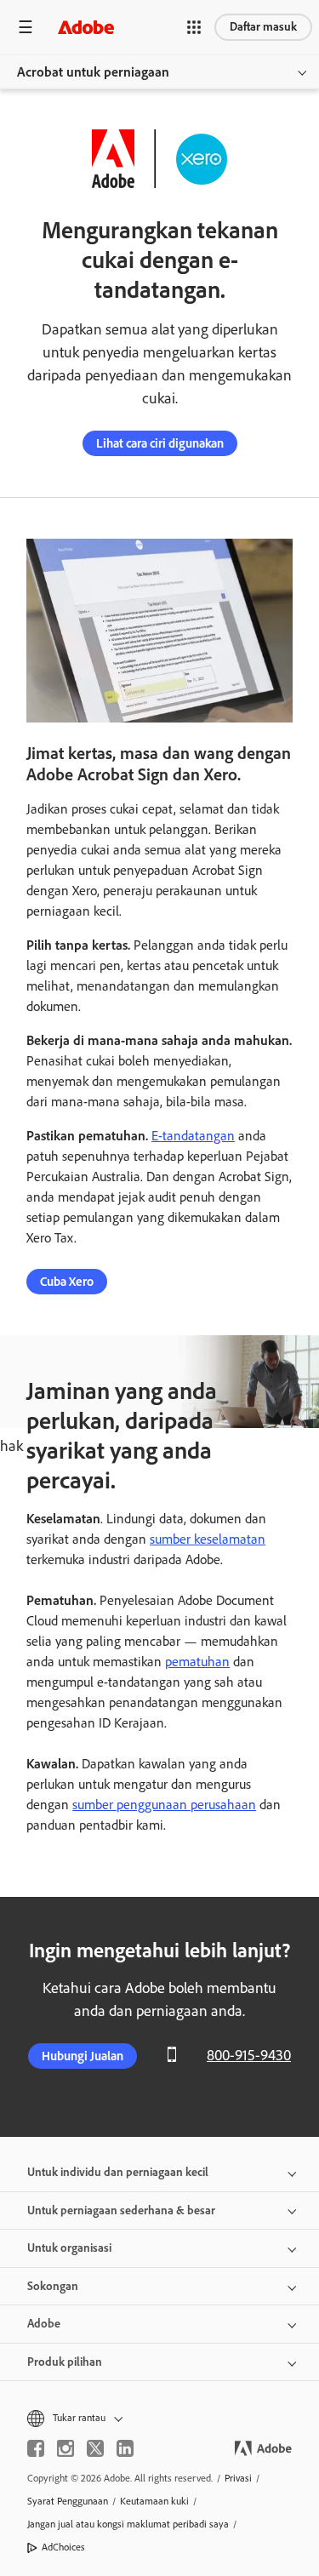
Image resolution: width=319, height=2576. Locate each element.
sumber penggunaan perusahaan (164, 1805)
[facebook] (36, 2448)
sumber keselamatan (208, 1539)
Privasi (238, 2478)
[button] (194, 27)
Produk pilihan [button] (65, 2362)
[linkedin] (125, 2448)
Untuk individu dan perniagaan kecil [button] (118, 2172)
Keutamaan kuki (154, 2501)
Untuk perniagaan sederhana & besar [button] (121, 2210)
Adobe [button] (44, 2324)
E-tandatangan (193, 1136)
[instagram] (66, 2448)
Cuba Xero (67, 1282)
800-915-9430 (249, 2055)
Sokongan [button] (53, 2286)
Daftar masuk (263, 27)
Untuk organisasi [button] (69, 2248)
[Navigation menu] (26, 27)
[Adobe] (86, 27)
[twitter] (95, 2448)
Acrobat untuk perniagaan (93, 72)
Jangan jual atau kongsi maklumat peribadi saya (128, 2524)
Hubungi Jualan (83, 2056)
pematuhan (197, 1662)
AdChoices (63, 2547)
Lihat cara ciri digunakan (160, 443)
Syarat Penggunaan (68, 2501)
